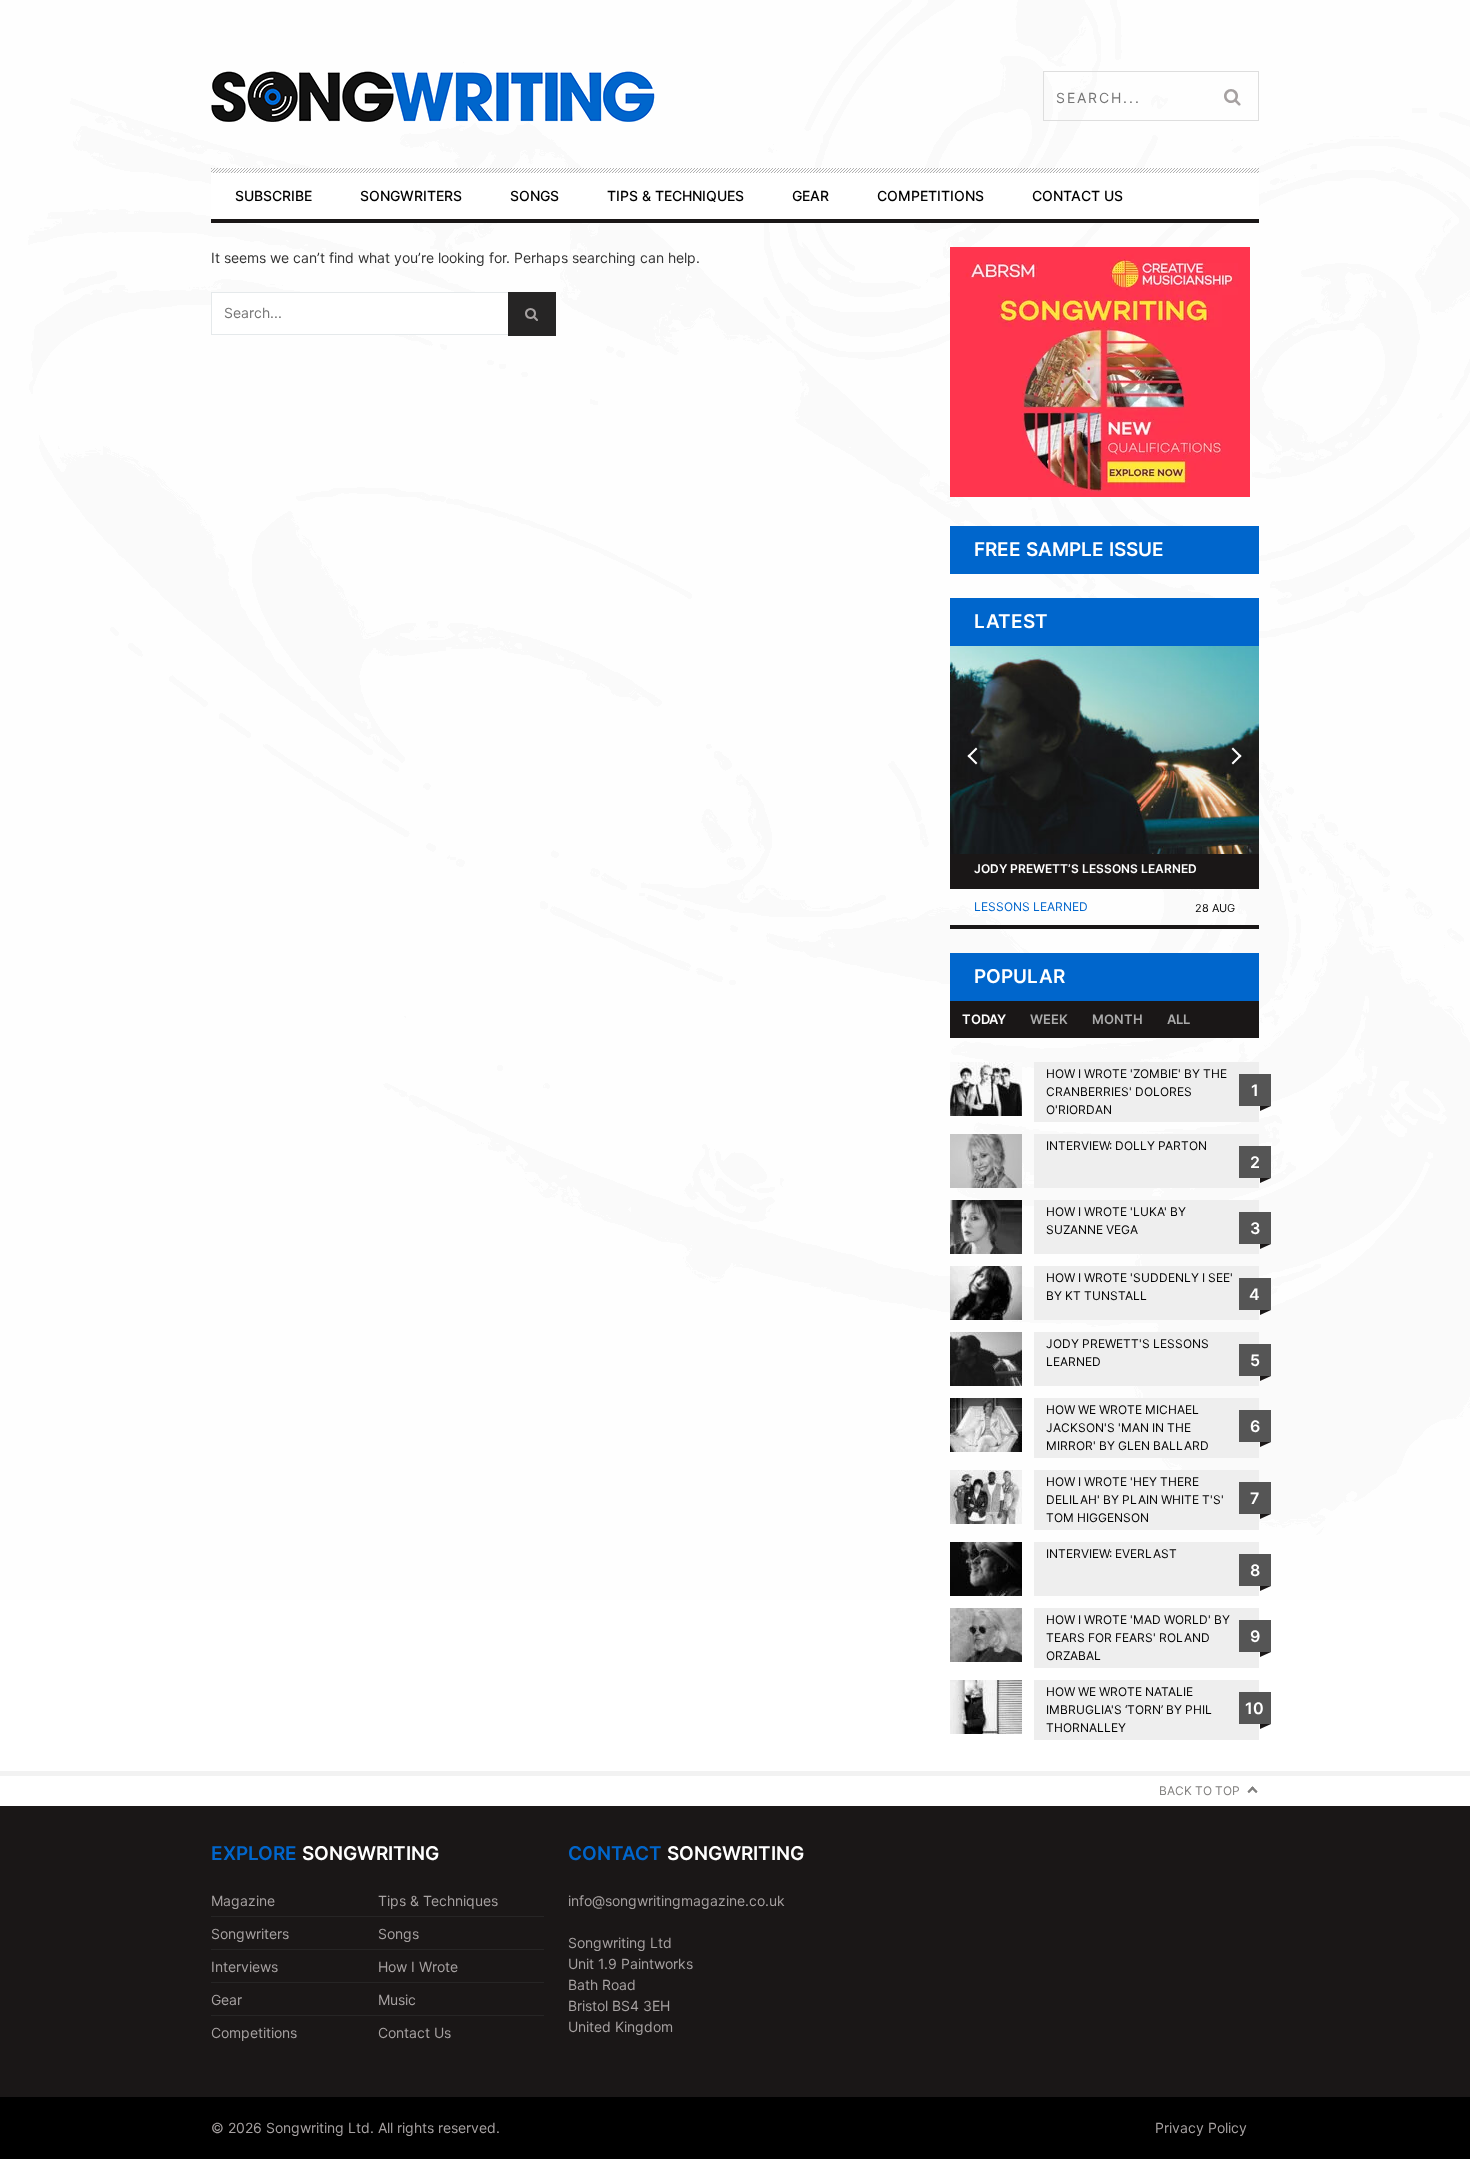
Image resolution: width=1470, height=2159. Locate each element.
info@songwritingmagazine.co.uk (676, 1900)
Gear (226, 1999)
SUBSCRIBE (273, 195)
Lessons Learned (1031, 906)
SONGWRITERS (411, 195)
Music (397, 1999)
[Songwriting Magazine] (551, 96)
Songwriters (250, 1933)
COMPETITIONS (930, 195)
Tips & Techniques (438, 1900)
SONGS (534, 195)
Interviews (244, 1966)
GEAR (810, 195)
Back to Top (1199, 1790)
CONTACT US (1077, 195)
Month (1117, 1019)
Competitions (254, 2032)
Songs (398, 1933)
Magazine (243, 1900)
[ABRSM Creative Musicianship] (1100, 491)
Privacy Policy (1201, 2127)
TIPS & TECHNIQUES (675, 195)
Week (1049, 1019)
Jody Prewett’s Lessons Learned (1085, 868)
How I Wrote (418, 1966)
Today (984, 1019)
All (1178, 1019)
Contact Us (414, 2032)
